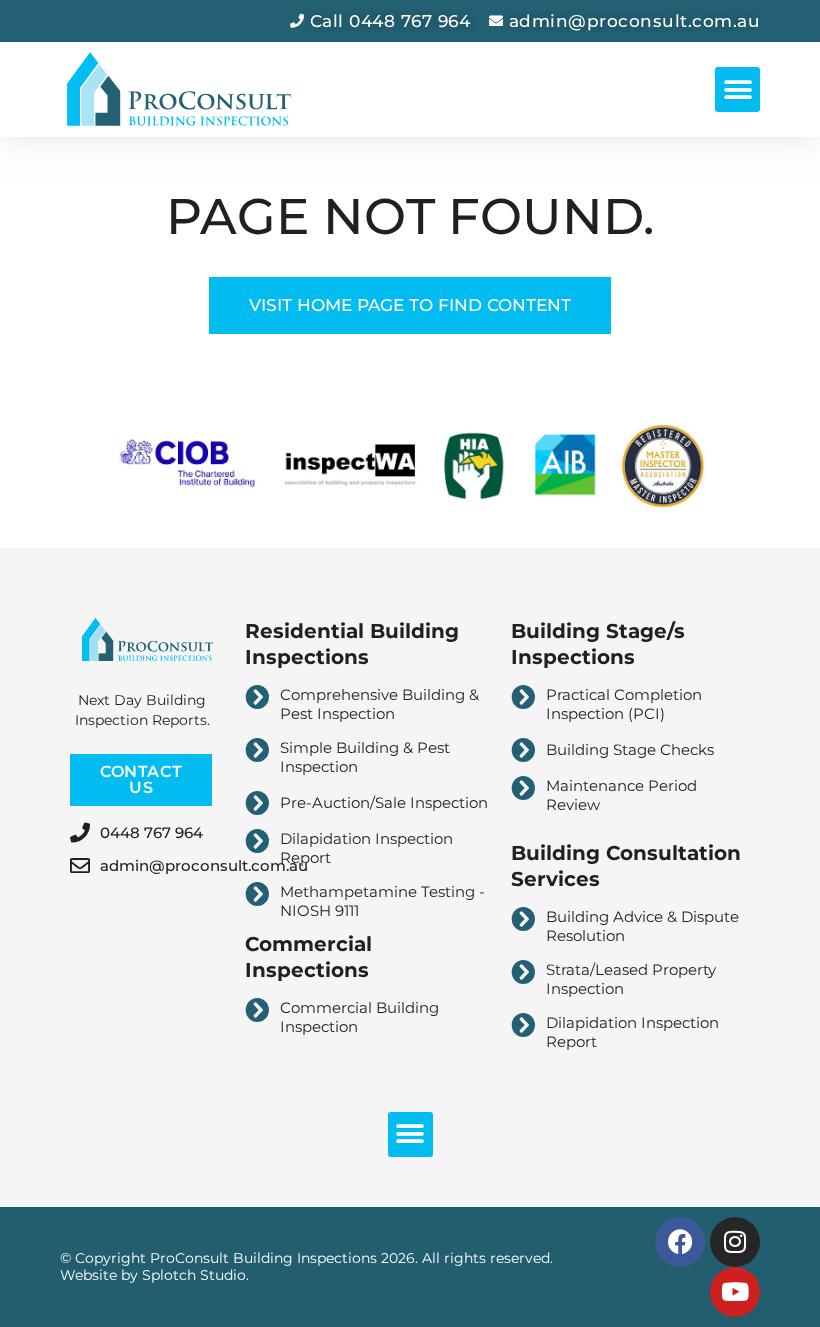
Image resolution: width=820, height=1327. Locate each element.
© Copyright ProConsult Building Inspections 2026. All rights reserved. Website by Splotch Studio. (306, 1266)
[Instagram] (735, 1242)
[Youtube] (735, 1292)
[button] (737, 89)
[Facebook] (680, 1242)
